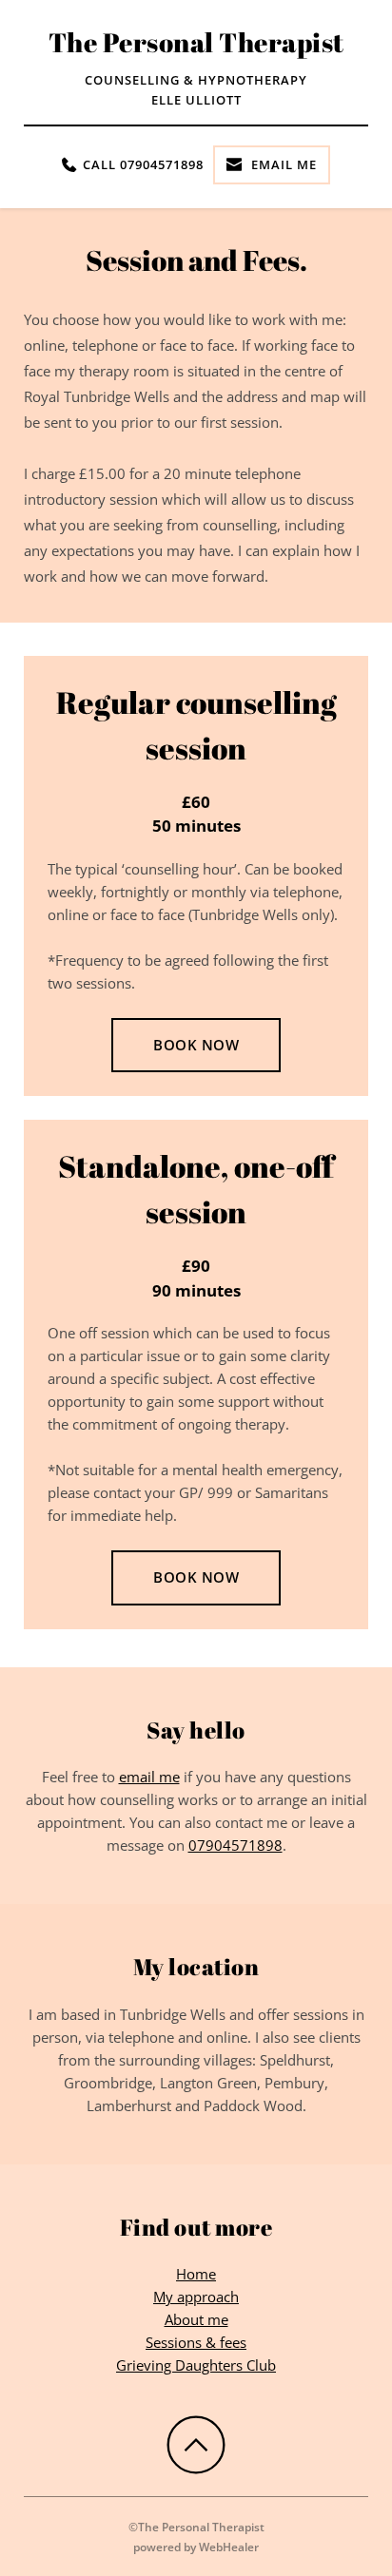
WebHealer (229, 2547)
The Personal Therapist (196, 42)
